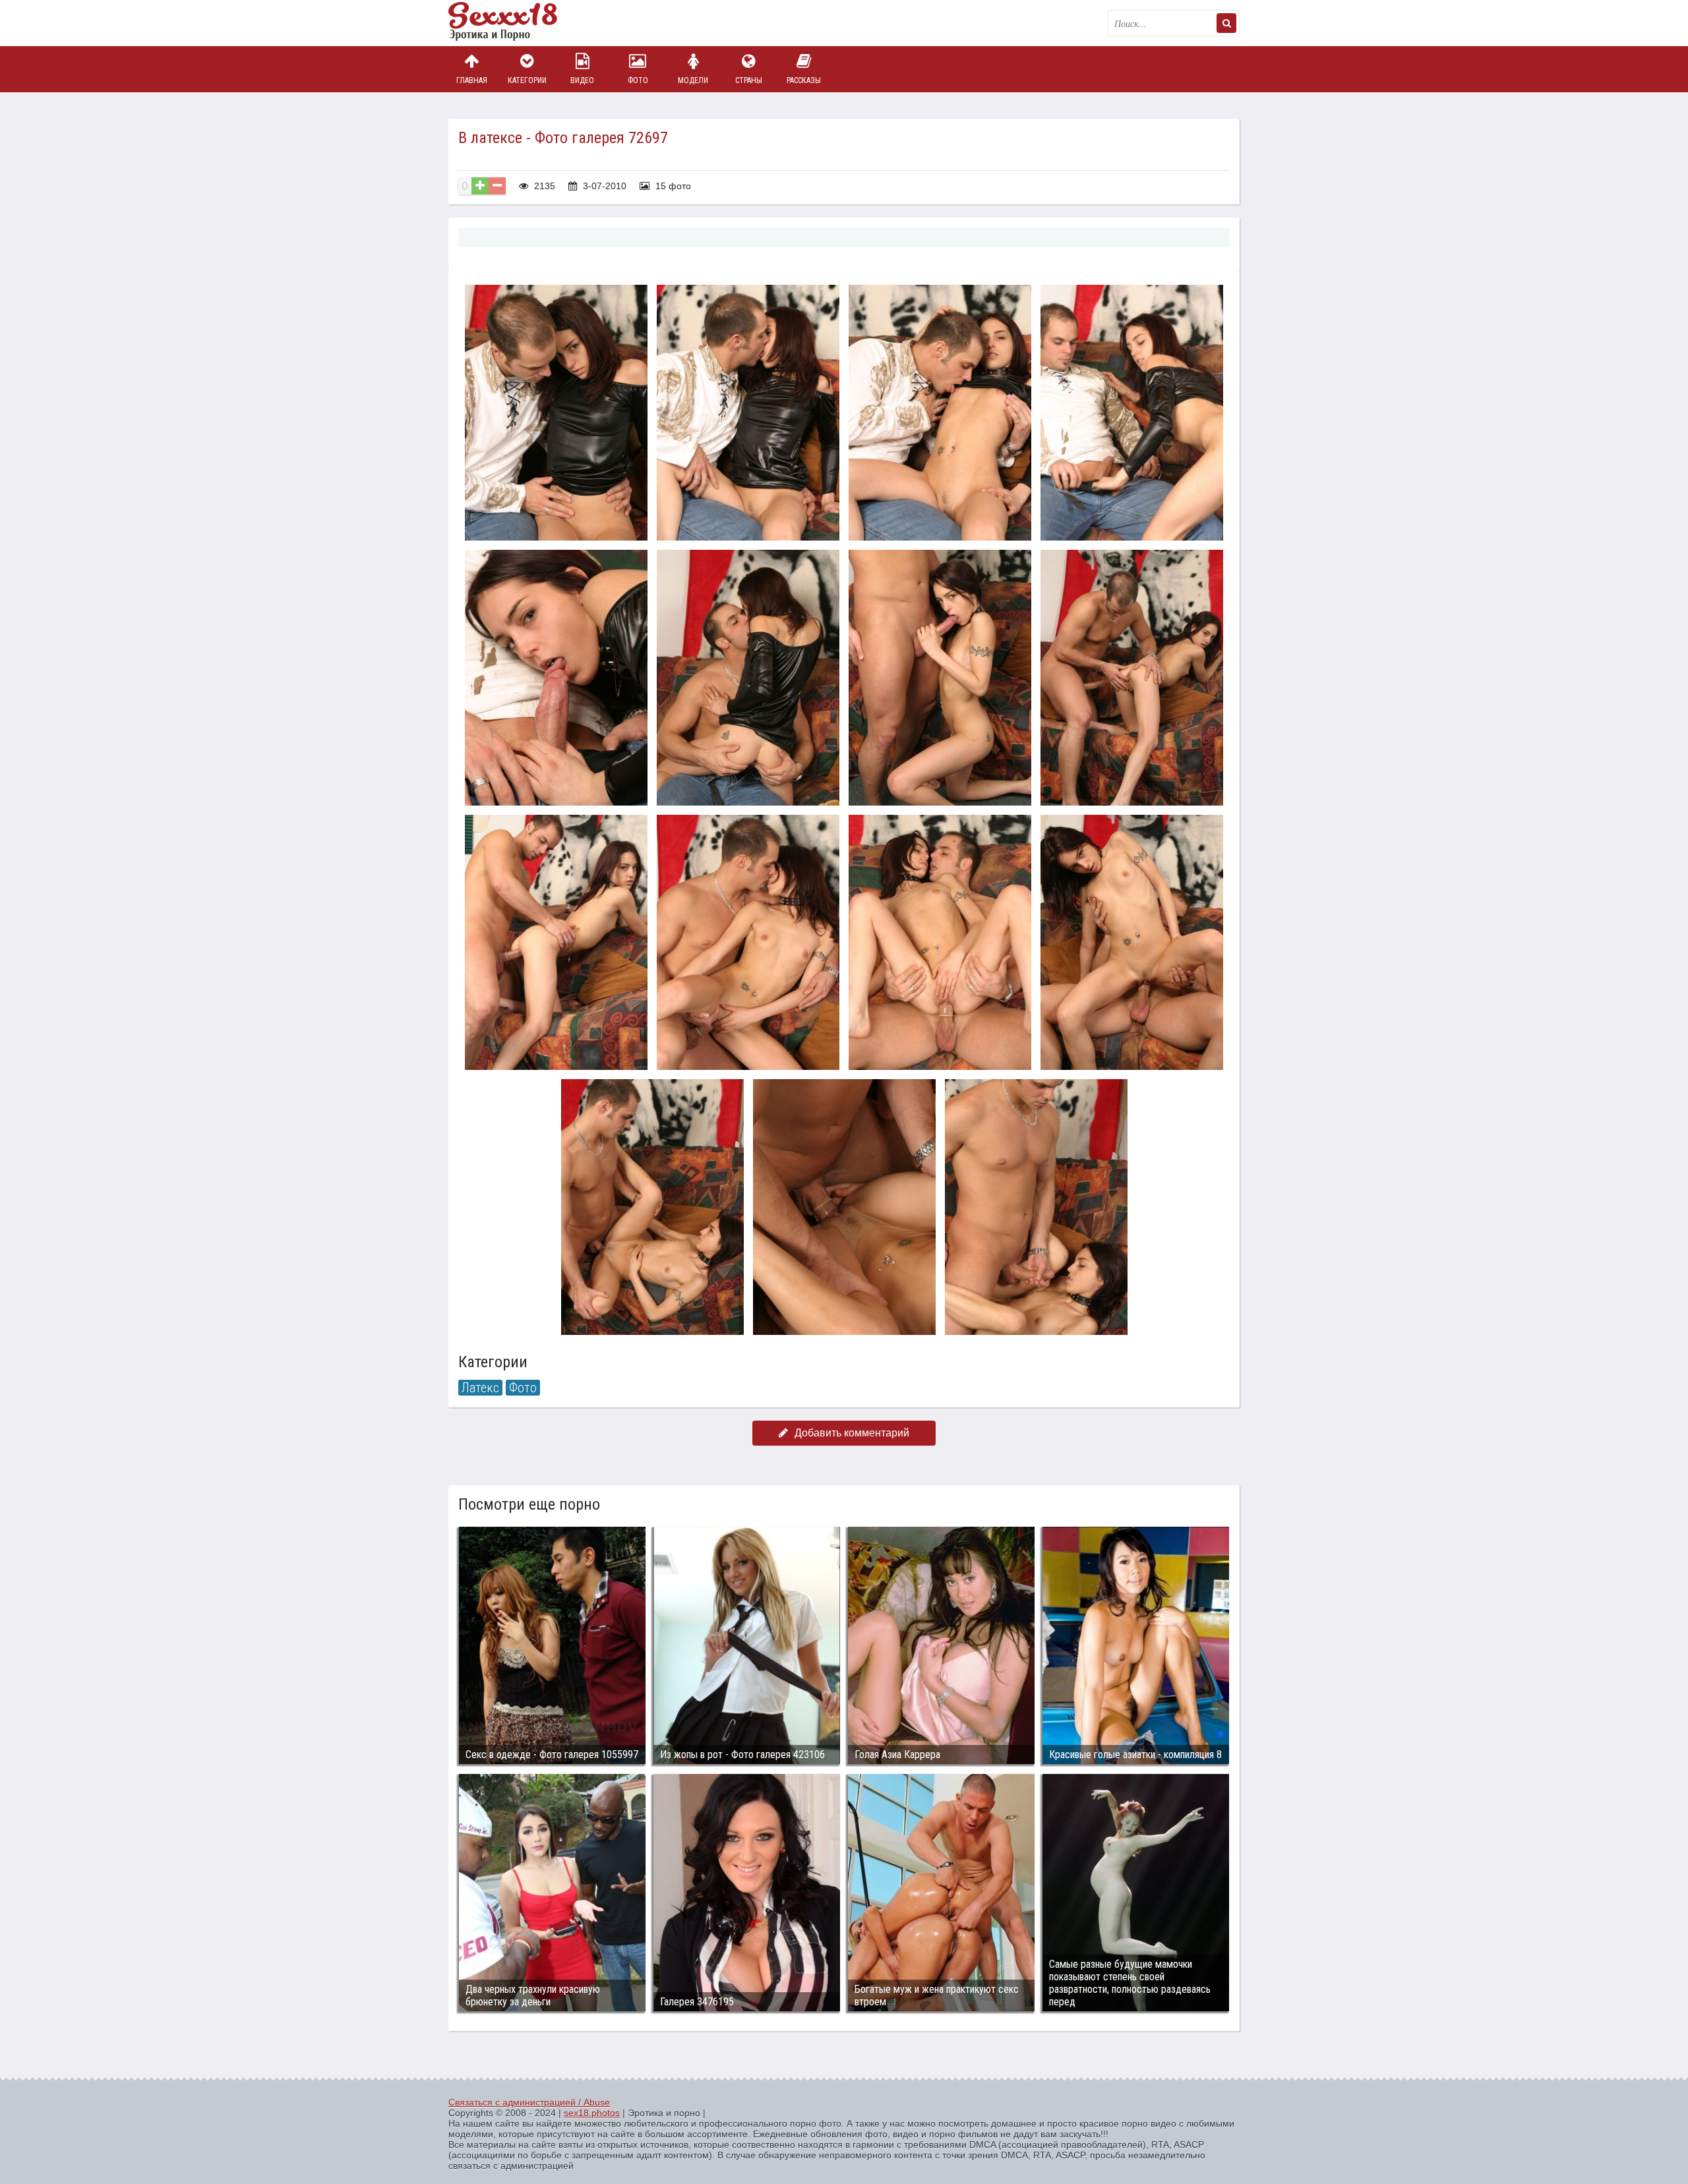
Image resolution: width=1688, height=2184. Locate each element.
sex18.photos (592, 2113)
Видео (582, 80)
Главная (472, 80)
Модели (693, 80)
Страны (749, 80)
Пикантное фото (514, 23)
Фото (638, 80)
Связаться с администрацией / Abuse (529, 2102)
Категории (527, 80)
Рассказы (804, 80)
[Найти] (1226, 23)
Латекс (480, 1388)
